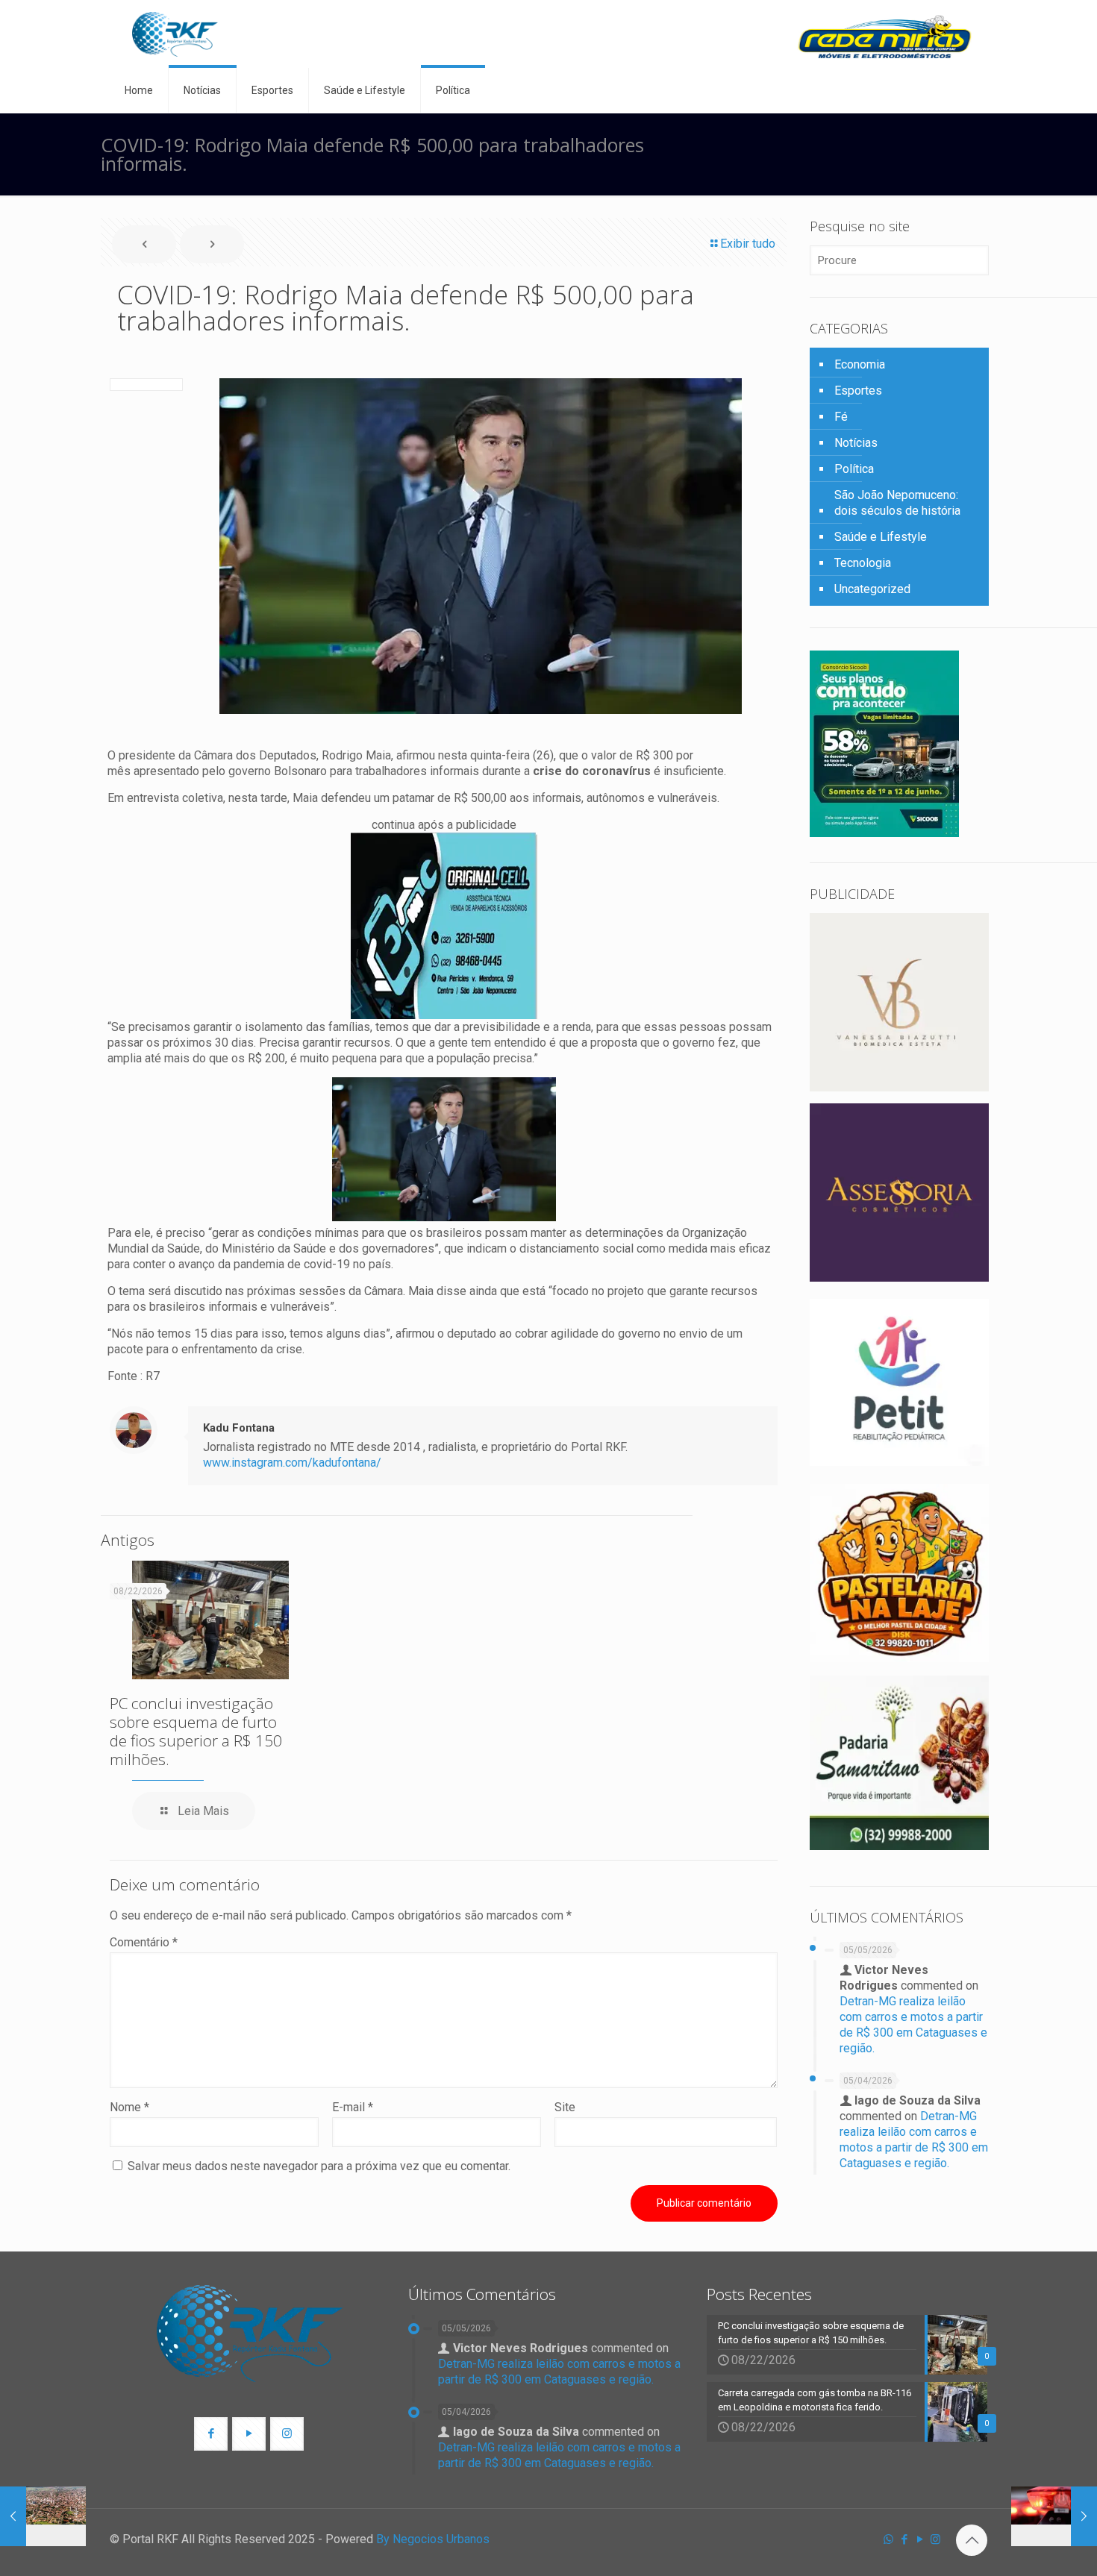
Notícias (856, 443)
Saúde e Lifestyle (881, 537)
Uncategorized (872, 589)
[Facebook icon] (904, 2539)
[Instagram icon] (935, 2539)
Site (565, 2107)
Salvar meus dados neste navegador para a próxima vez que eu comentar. (319, 2166)
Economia (860, 364)
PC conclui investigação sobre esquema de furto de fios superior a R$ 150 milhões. (196, 1731)
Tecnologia (863, 563)
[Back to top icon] (972, 2540)
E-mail (353, 2107)
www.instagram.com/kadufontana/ (292, 1463)
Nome (129, 2107)
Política (854, 469)
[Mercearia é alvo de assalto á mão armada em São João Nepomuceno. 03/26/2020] (1054, 2516)
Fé (841, 417)
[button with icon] (211, 2434)
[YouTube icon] (920, 2539)
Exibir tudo (748, 244)
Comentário (144, 1942)
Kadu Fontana (239, 1428)
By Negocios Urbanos (433, 2539)
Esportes (858, 391)
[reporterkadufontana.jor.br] (175, 34)
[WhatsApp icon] (888, 2539)
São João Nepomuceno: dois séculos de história (897, 503)
